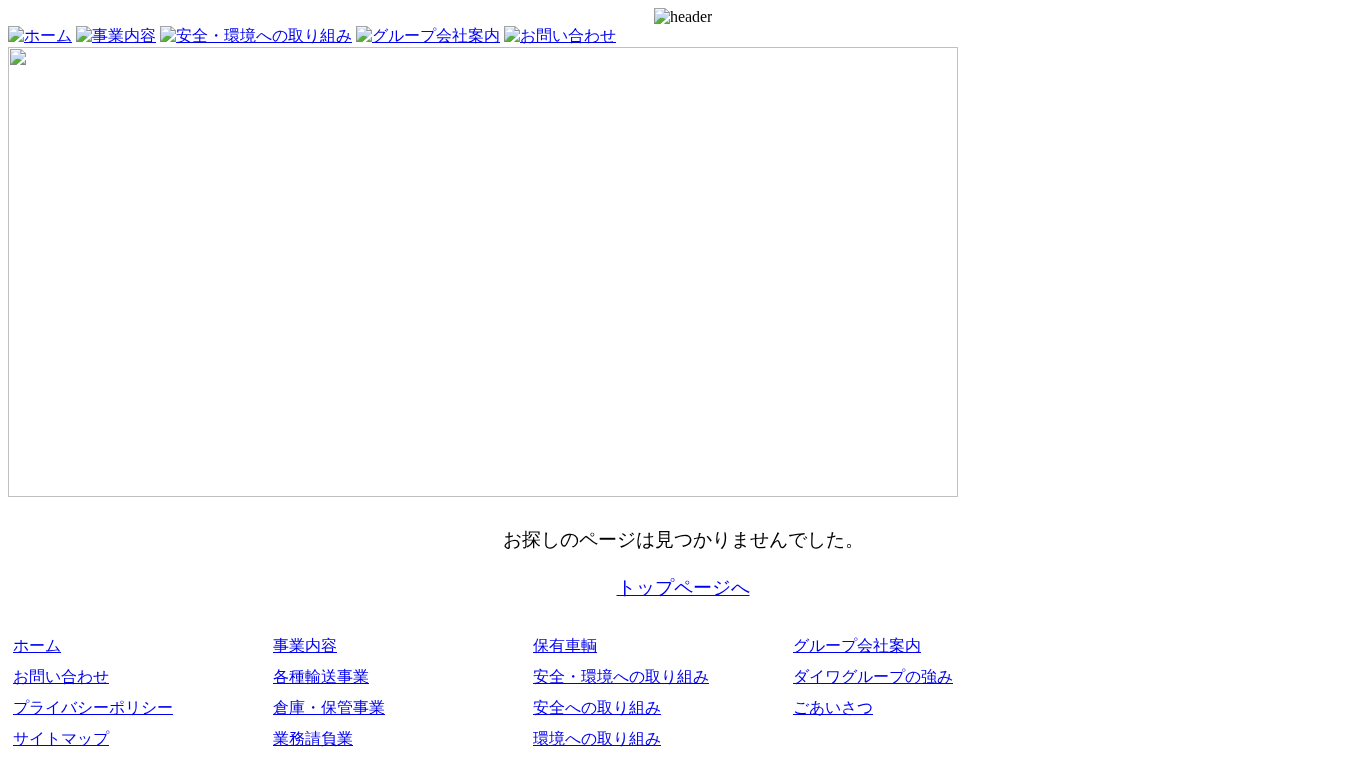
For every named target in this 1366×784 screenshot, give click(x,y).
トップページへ (683, 587)
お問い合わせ (61, 676)
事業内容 (305, 645)
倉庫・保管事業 (329, 707)
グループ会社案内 (857, 645)
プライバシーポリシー (93, 707)
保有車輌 (565, 645)
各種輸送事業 (321, 676)
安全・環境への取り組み (621, 676)
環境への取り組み (597, 738)
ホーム (37, 645)
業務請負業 (313, 738)
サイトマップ (61, 738)
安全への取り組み (597, 707)
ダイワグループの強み (873, 676)
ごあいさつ (833, 707)
